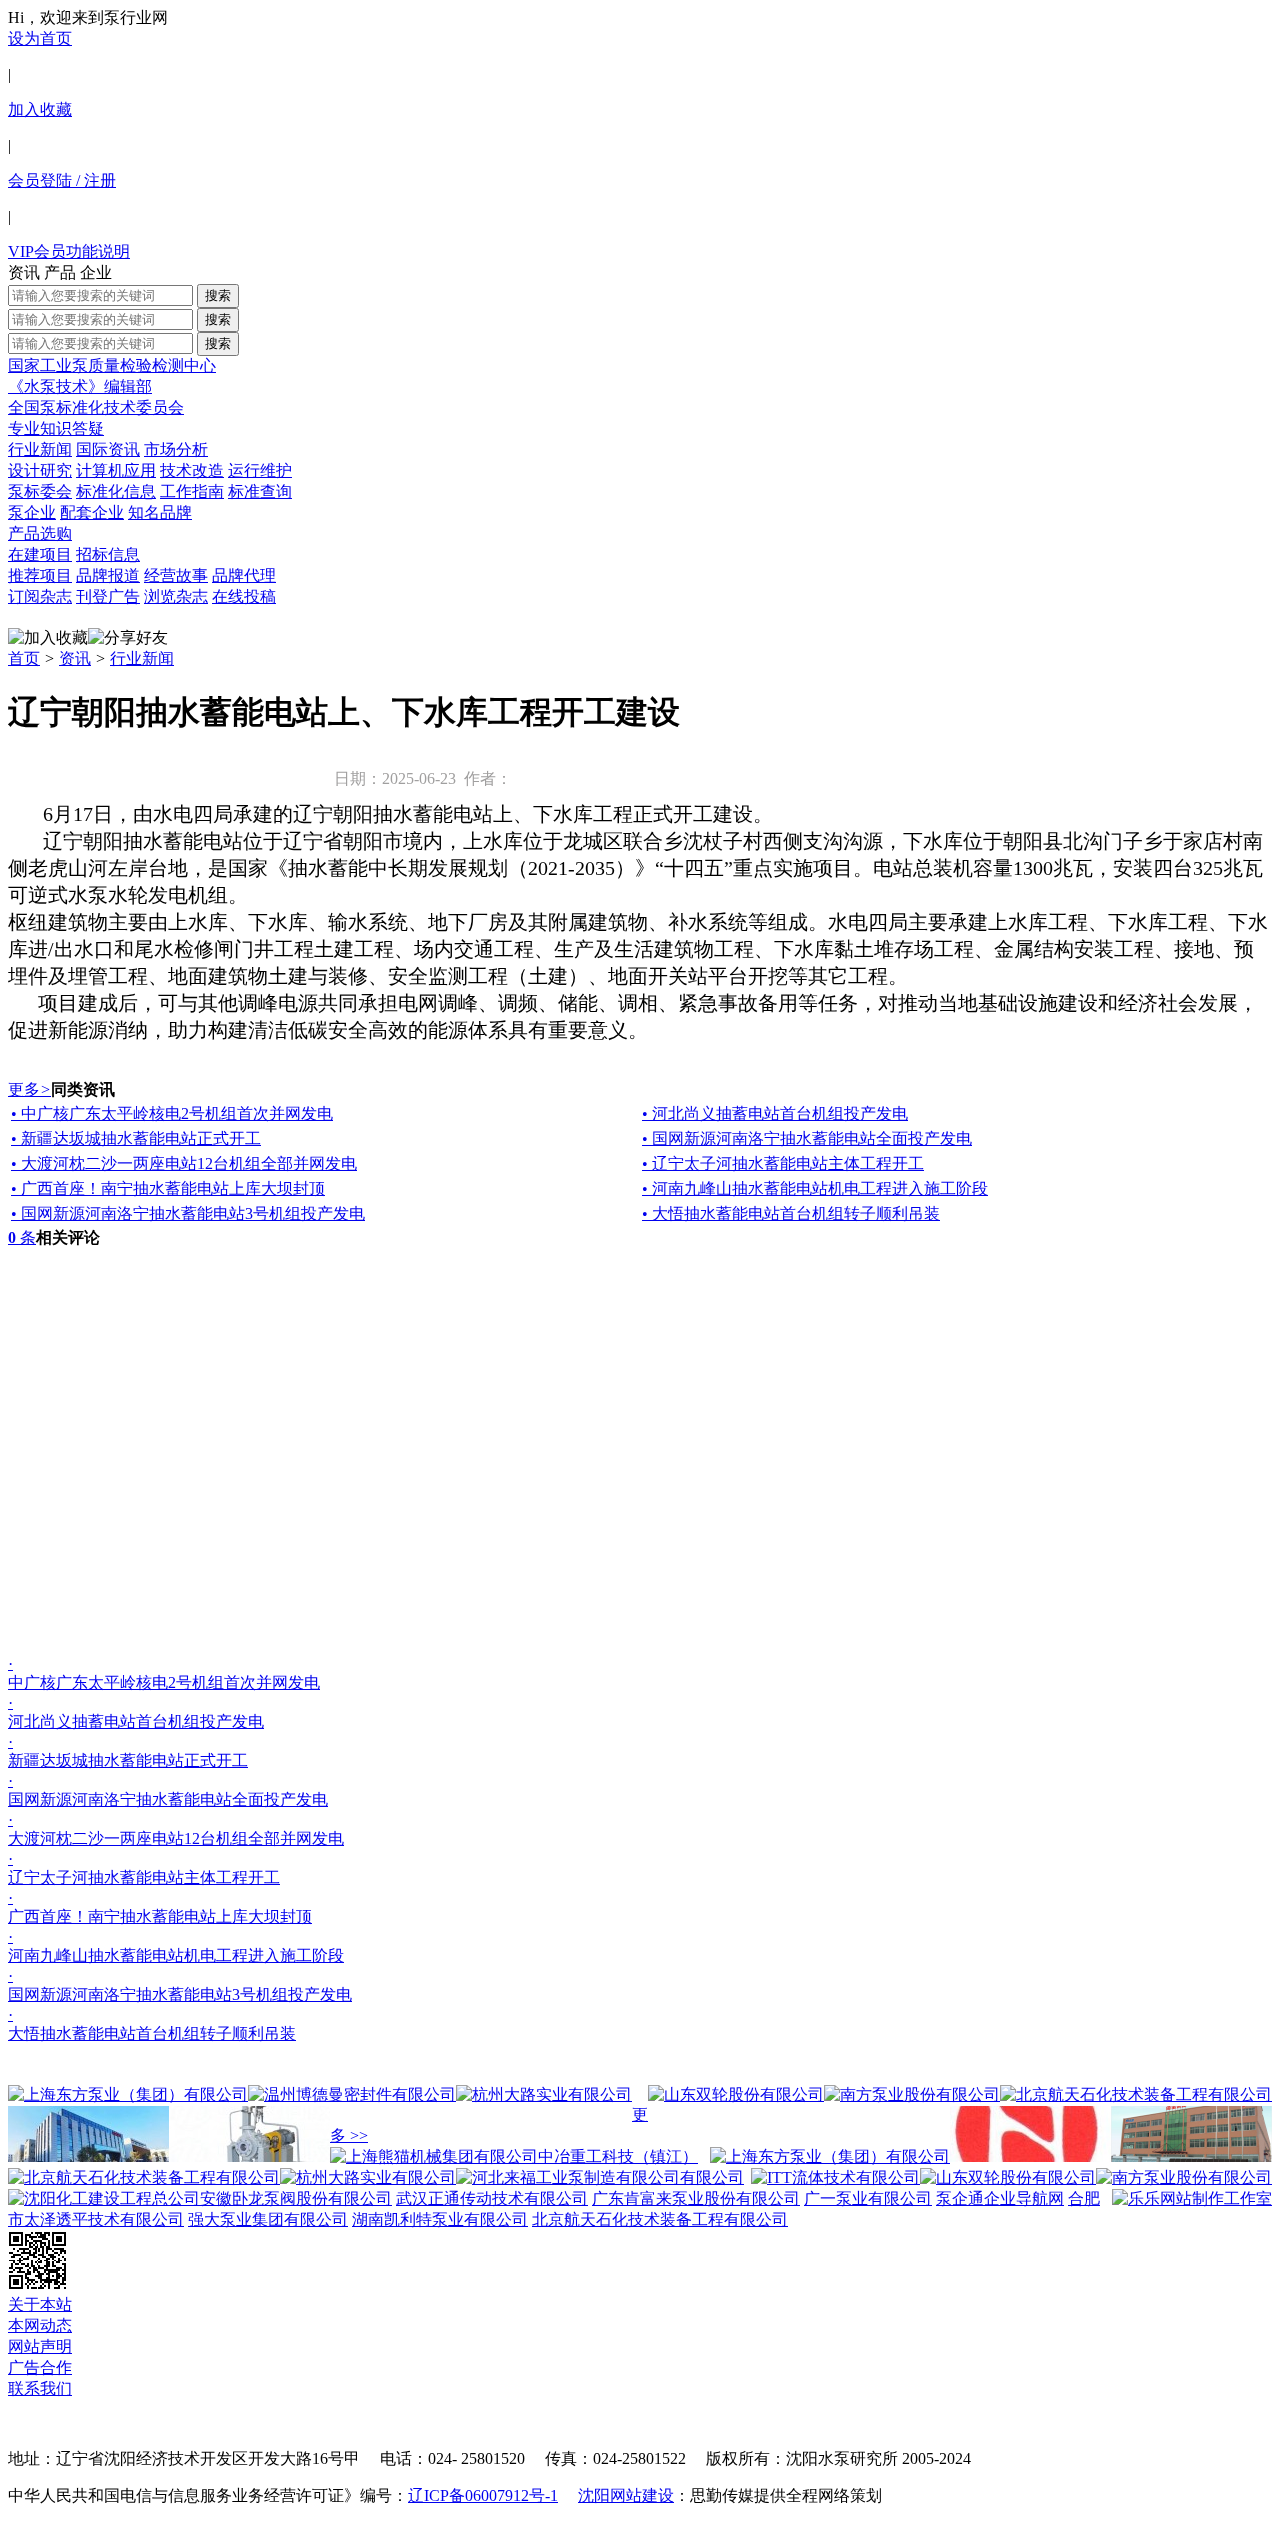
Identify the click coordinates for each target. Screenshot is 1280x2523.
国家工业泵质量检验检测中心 (112, 365)
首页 (24, 658)
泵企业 (32, 512)
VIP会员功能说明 (69, 251)
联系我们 (40, 2388)
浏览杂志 (176, 596)
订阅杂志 (40, 596)
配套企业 (92, 512)
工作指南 (192, 491)
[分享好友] (128, 638)
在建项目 (40, 554)
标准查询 (260, 491)
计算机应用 (116, 470)
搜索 (218, 295)
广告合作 (40, 2367)
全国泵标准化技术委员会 (96, 407)
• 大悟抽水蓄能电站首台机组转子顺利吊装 (791, 1213)
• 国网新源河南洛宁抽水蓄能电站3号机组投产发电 (188, 1213)
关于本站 (40, 2304)
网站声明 (40, 2346)
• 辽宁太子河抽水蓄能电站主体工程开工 (783, 1163)
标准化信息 (116, 491)
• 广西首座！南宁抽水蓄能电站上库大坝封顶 (168, 1188)
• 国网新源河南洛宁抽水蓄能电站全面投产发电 (807, 1138)
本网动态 (40, 2325)
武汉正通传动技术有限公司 (492, 2198)
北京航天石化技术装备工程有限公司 (660, 2219)
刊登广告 (108, 596)
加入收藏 (40, 109)
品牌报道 (108, 575)
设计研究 (40, 470)
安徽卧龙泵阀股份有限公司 (296, 2198)
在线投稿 (244, 596)
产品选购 (40, 533)
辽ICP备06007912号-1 (483, 2495)
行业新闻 (40, 449)
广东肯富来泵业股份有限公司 (696, 2198)
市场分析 (176, 449)
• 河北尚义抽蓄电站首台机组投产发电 (775, 1113)
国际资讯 (108, 449)
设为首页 (40, 38)
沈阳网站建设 (626, 2495)
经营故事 (176, 575)
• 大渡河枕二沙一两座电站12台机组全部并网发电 (184, 1163)
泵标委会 (40, 491)
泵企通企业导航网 (1000, 2198)
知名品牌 (160, 512)
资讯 (75, 658)
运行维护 (260, 470)
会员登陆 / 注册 (62, 180)
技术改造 (192, 470)
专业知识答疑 (56, 428)
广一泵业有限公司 (868, 2198)
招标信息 (108, 554)
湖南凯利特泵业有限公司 (440, 2219)
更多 (29, 1089)
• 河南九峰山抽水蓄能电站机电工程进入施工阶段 (815, 1188)
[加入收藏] (48, 638)
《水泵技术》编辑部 (80, 386)
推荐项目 (40, 575)
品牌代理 (244, 575)
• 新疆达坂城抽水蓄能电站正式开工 (136, 1138)
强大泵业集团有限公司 (268, 2219)
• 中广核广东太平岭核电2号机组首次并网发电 (172, 1113)
